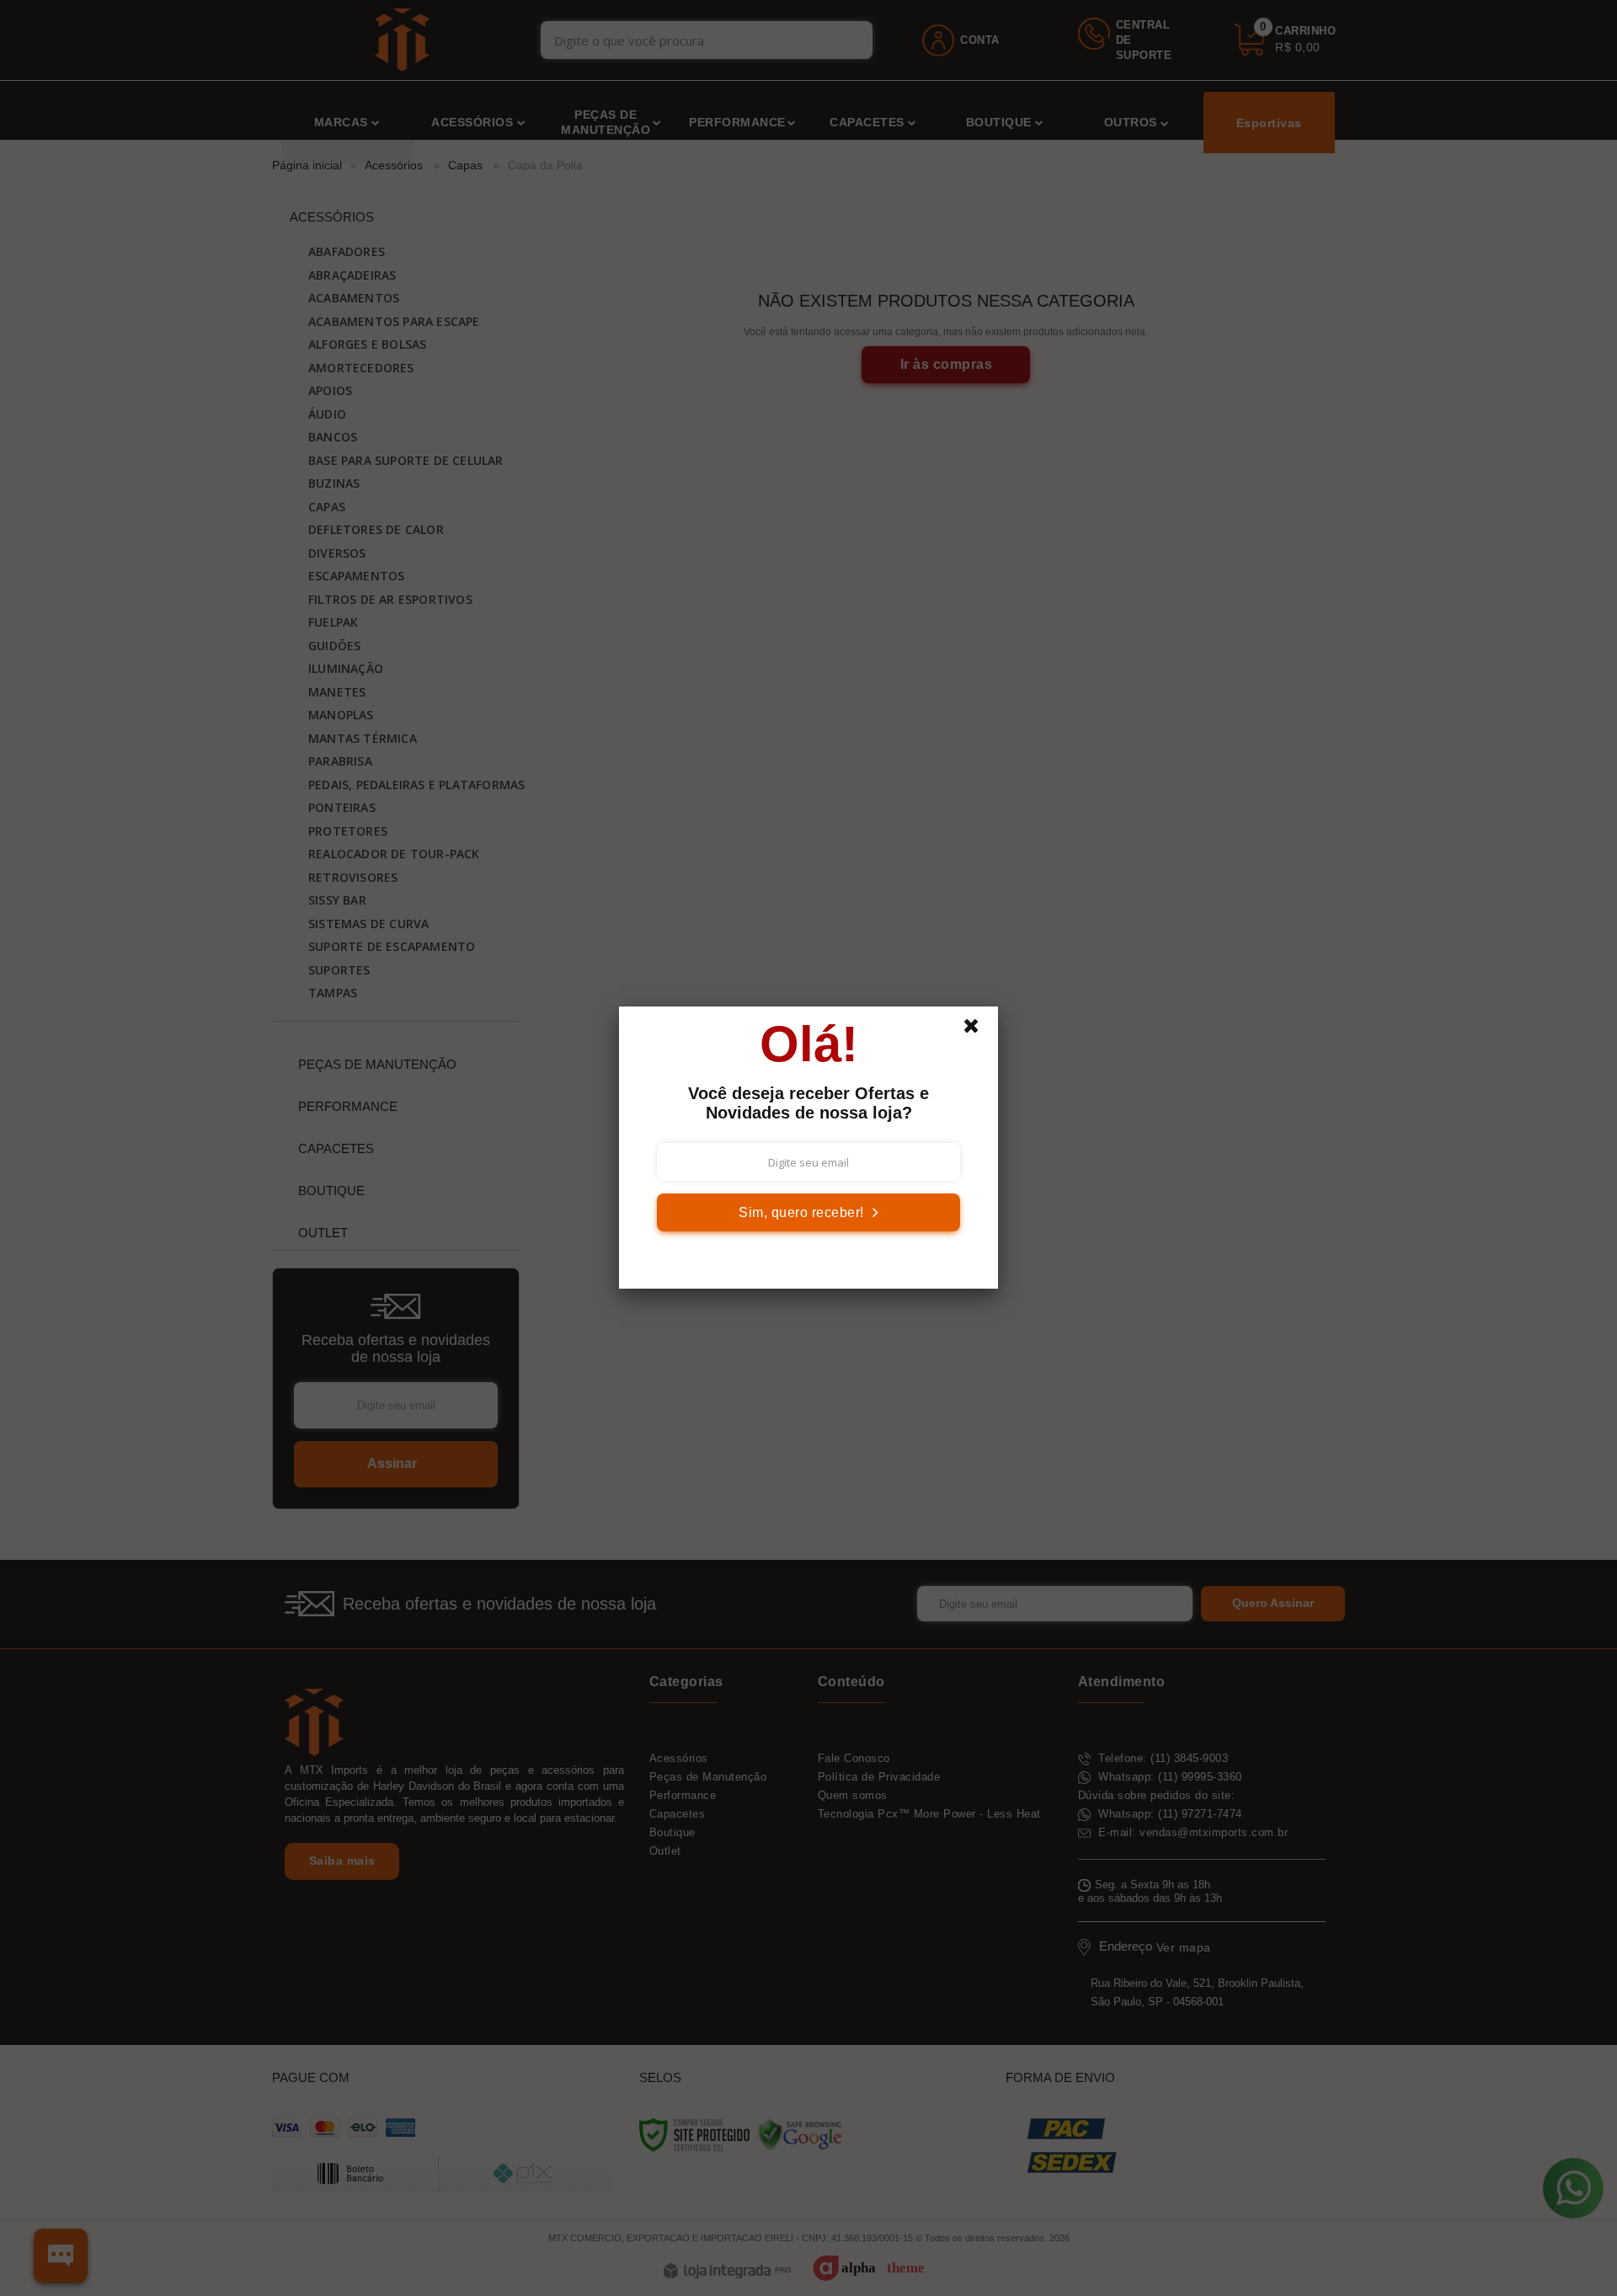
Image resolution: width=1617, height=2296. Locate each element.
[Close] (979, 1030)
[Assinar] (808, 1212)
